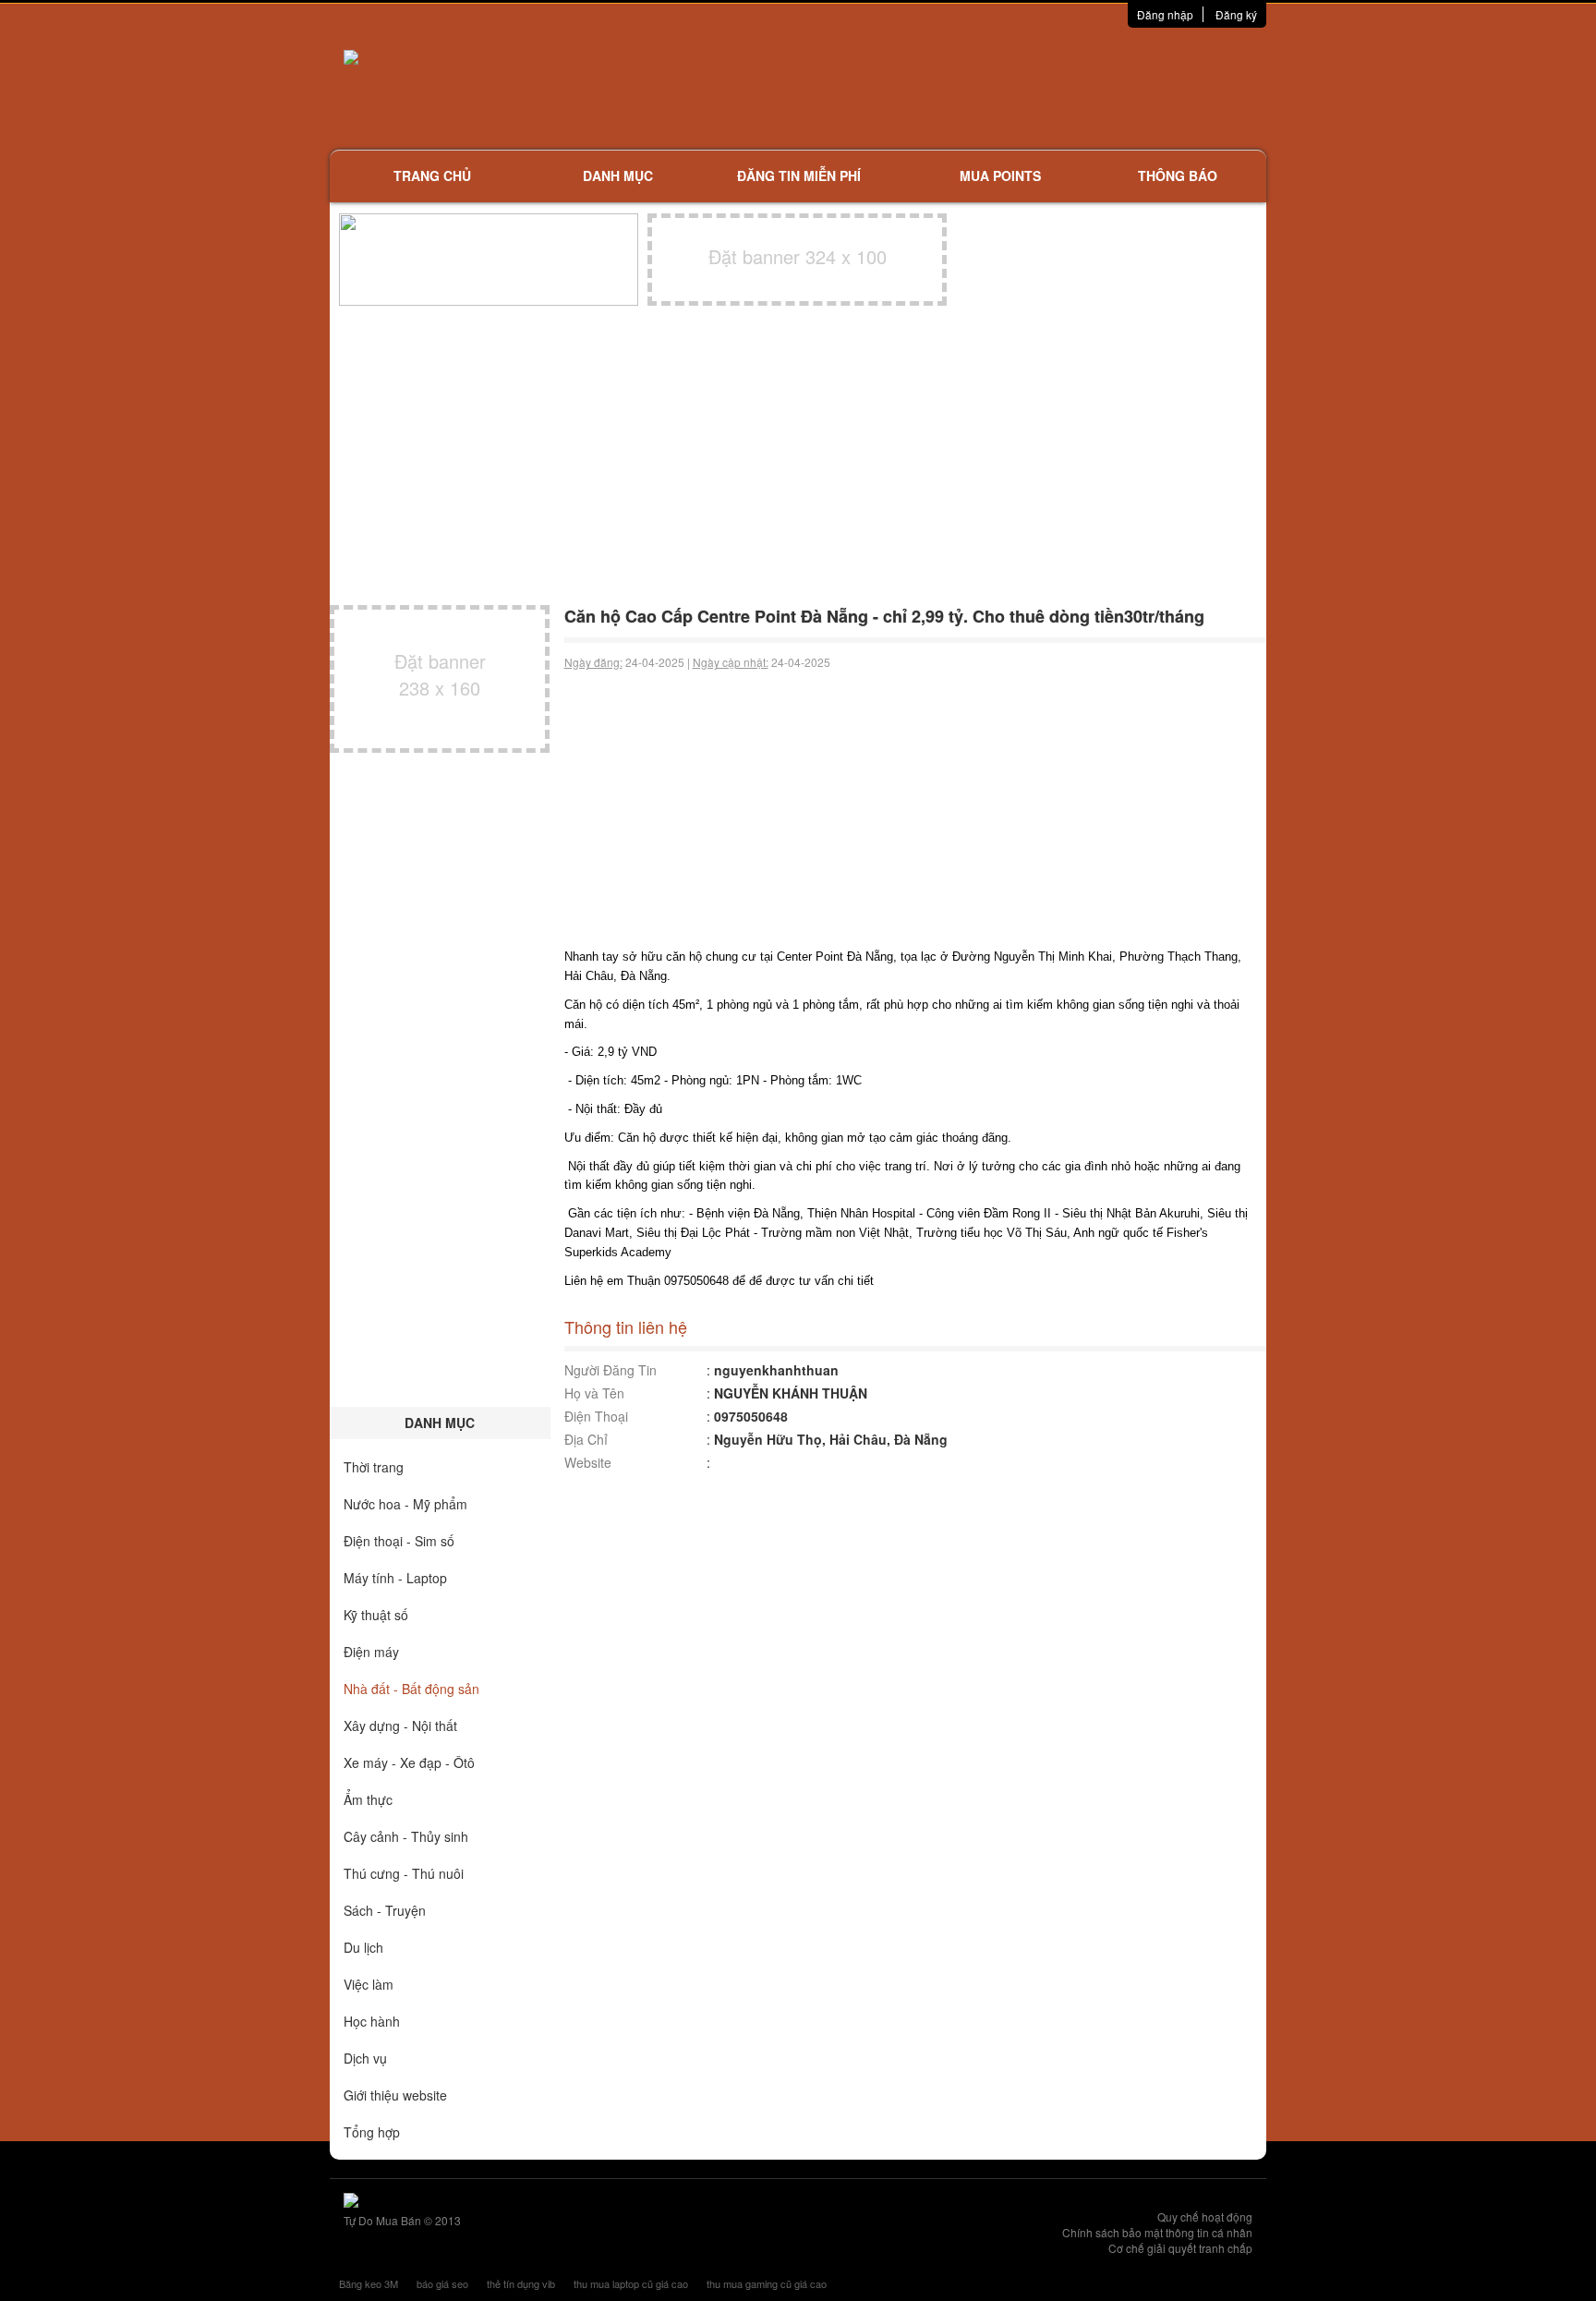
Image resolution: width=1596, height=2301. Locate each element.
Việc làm (369, 1984)
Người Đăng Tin (611, 1370)
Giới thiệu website (395, 2095)
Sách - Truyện (385, 1910)
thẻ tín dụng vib (521, 2283)
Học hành (372, 2021)
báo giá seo (442, 2283)
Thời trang (374, 1467)
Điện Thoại (596, 1416)
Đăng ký (1236, 14)
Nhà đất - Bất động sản (411, 1689)
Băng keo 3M (369, 2283)
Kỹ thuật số (376, 1615)
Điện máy (371, 1652)
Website (588, 1462)
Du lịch (363, 1947)
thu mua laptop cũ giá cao (631, 2283)
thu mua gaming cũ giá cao (767, 2283)
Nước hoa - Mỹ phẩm (405, 1504)
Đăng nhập (1165, 14)
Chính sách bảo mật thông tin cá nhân (1157, 2232)
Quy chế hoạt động (1205, 2216)
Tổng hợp (372, 2132)
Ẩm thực (368, 1799)
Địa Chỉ (586, 1439)
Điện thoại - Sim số (399, 1541)
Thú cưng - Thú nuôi (404, 1873)
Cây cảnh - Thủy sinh (406, 1836)
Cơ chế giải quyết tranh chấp (1180, 2248)
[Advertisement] (993, 88)
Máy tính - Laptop (395, 1578)
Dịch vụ (365, 2058)
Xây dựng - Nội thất (400, 1726)
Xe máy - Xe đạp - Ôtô (409, 1762)
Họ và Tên (594, 1393)
